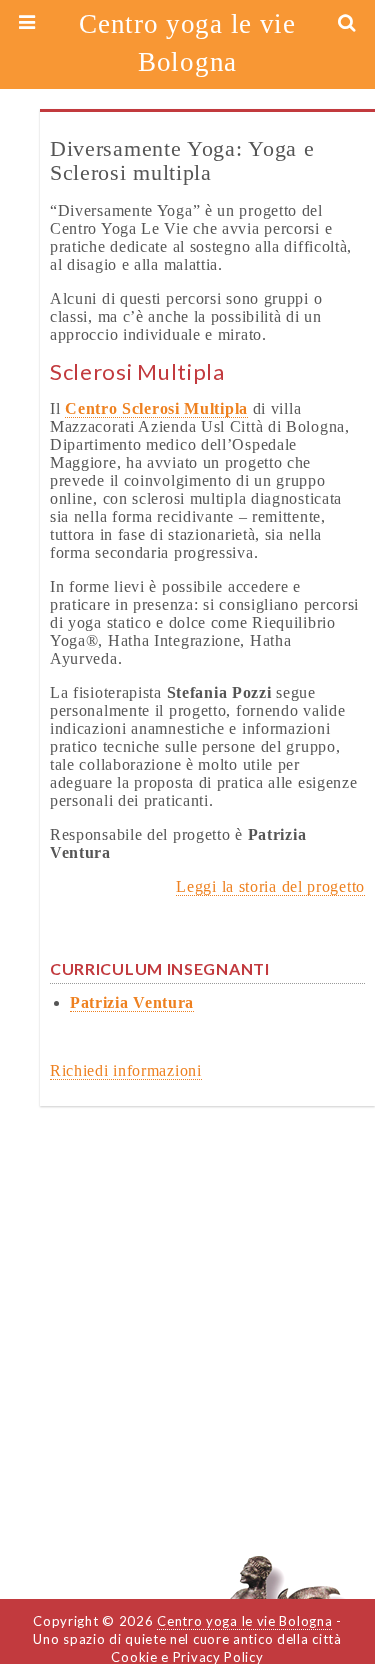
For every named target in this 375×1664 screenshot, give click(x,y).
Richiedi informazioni (126, 1070)
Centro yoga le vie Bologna (187, 43)
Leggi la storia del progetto (270, 886)
